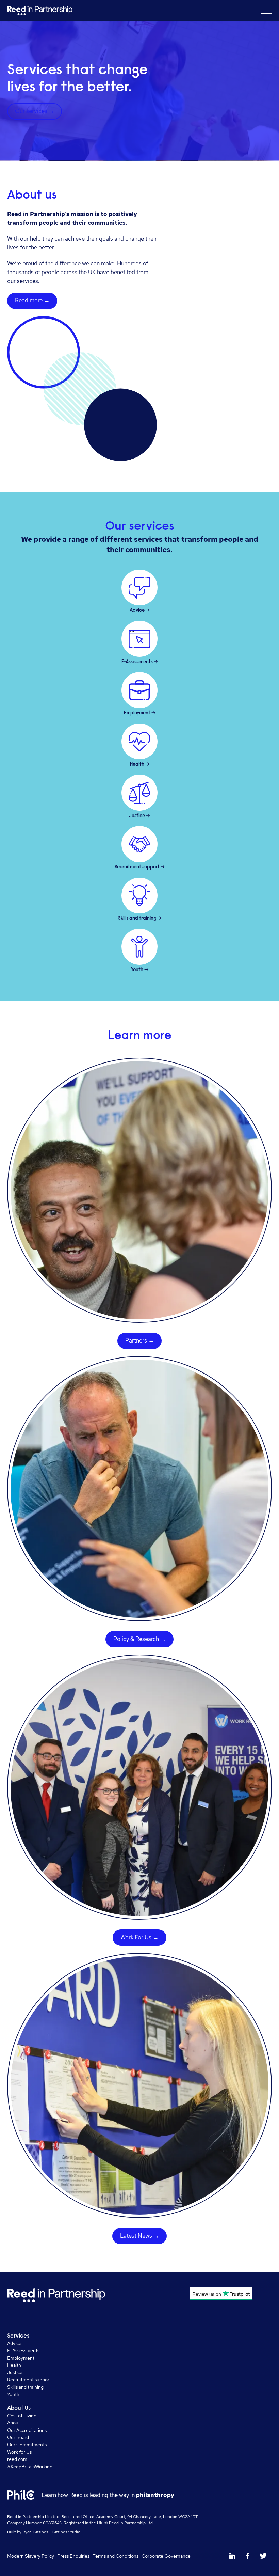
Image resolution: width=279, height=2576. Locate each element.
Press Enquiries (73, 2556)
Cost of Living (22, 2415)
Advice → (140, 611)
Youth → (140, 970)
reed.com (17, 2459)
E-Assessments (23, 2350)
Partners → (140, 1340)
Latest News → (140, 2236)
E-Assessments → (140, 662)
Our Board (18, 2437)
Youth (13, 2394)
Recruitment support (29, 2380)
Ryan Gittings (35, 2532)
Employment (21, 2358)
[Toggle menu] (266, 11)
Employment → (140, 713)
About (14, 2423)
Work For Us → (139, 1937)
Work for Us (19, 2452)
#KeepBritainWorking (30, 2466)
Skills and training (25, 2387)
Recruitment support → (140, 867)
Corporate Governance (166, 2556)
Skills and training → (140, 919)
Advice (14, 2343)
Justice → (139, 816)
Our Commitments (27, 2444)
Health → (140, 765)
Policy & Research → (140, 1639)
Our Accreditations (27, 2430)
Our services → (35, 111)
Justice (15, 2372)
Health (14, 2365)
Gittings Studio (66, 2532)
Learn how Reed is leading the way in (108, 2495)
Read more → (32, 300)
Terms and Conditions (116, 2556)
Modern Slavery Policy (31, 2556)
